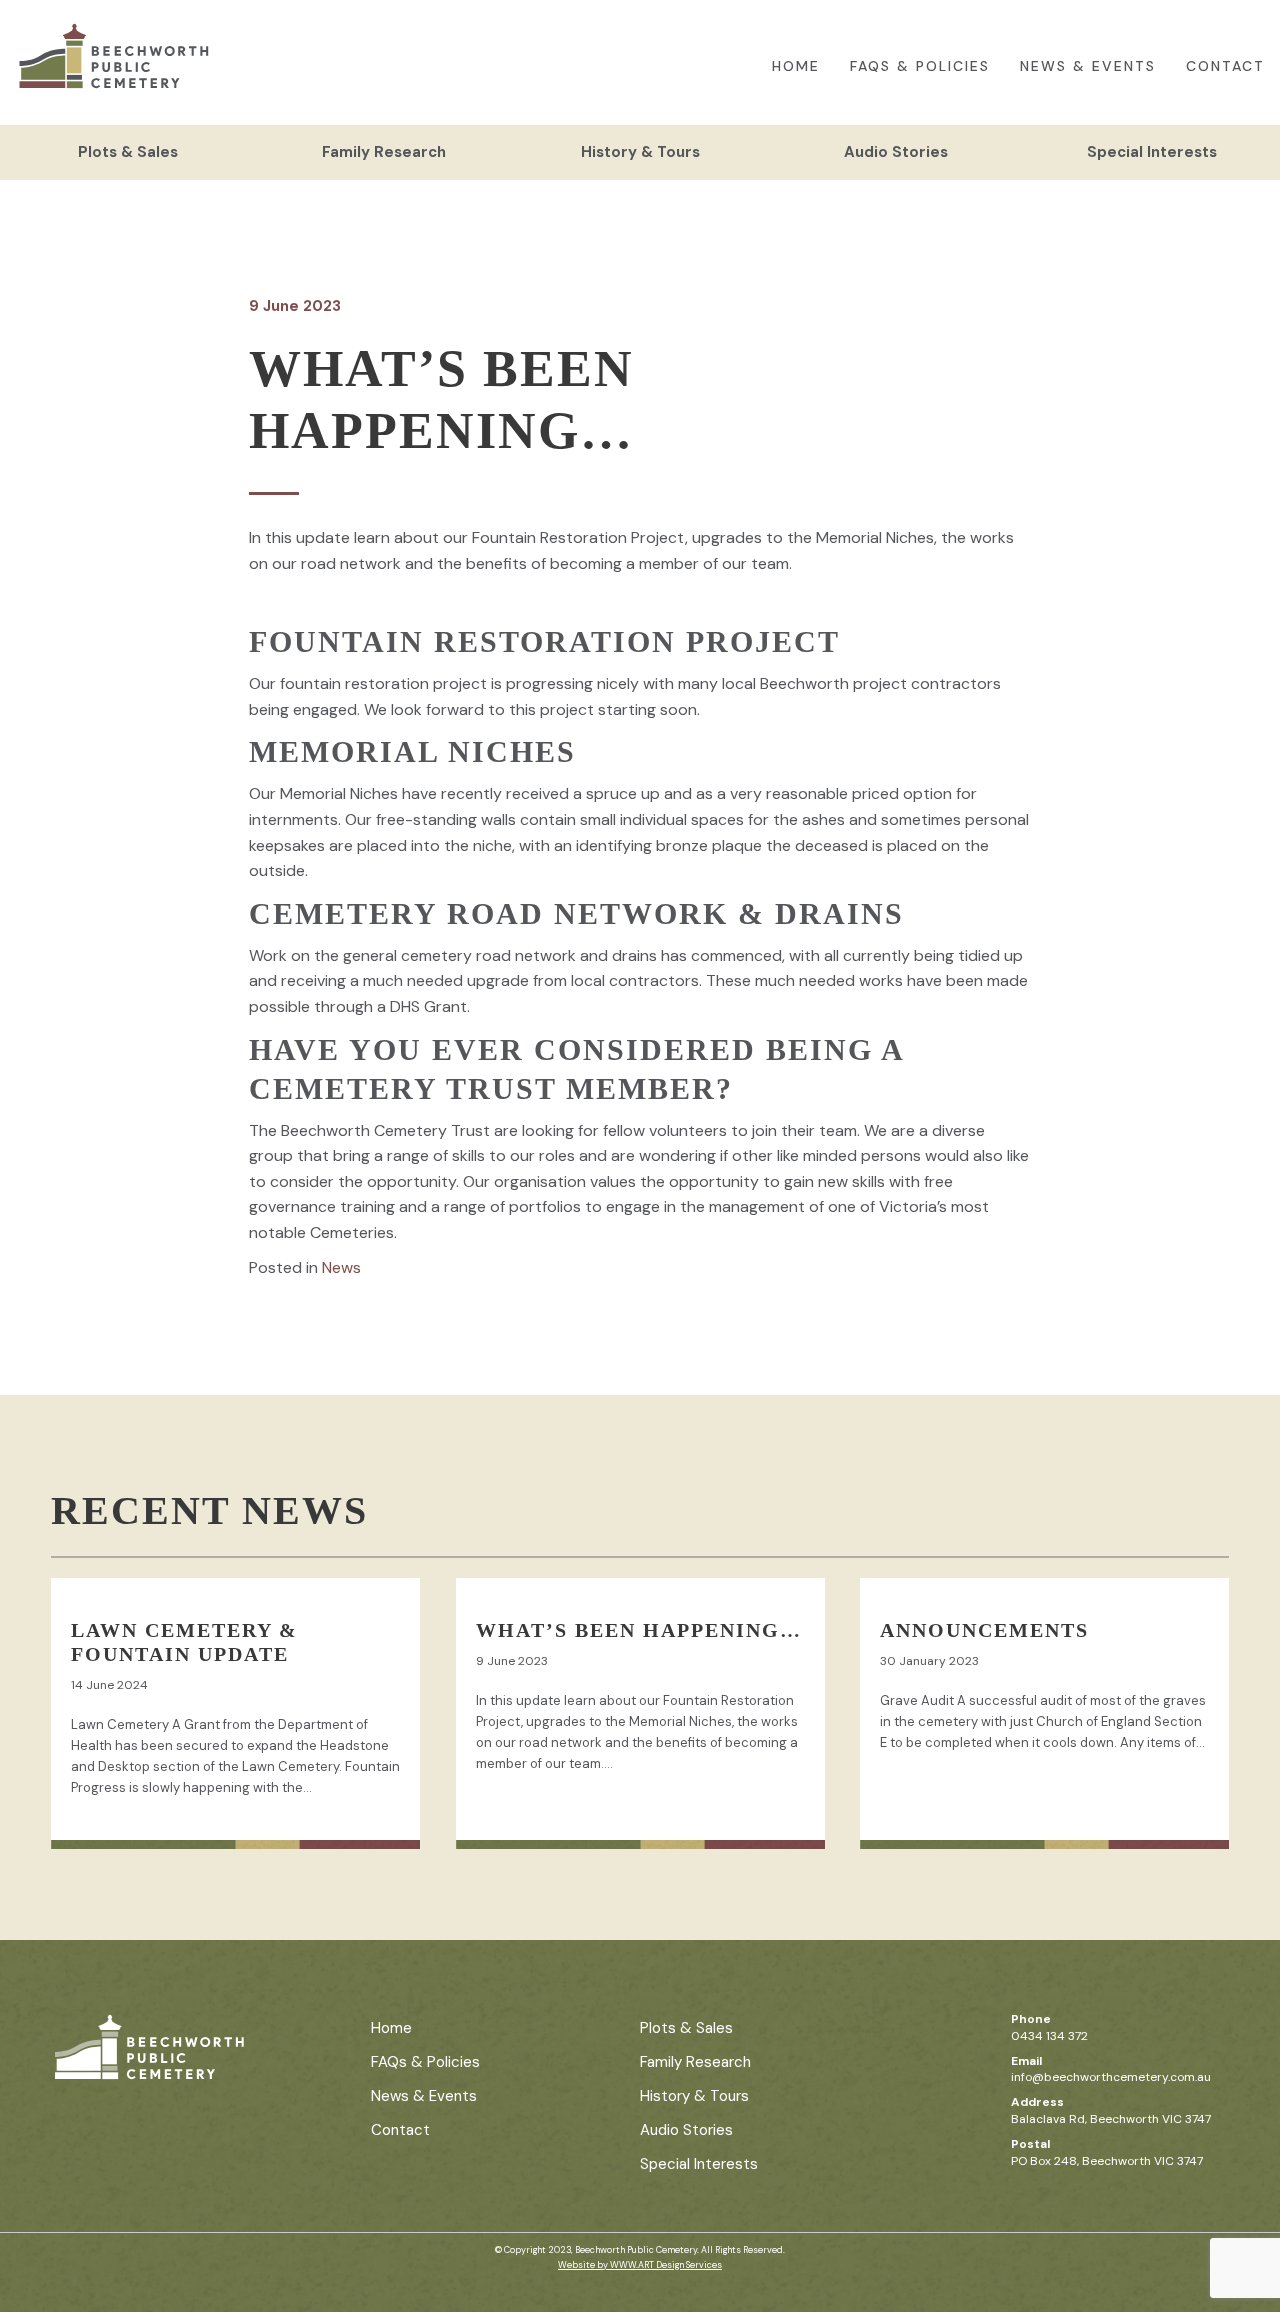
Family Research (384, 152)
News (341, 1267)
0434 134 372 (1049, 2036)
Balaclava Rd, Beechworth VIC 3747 (1111, 2119)
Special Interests (1152, 152)
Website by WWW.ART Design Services (640, 2265)
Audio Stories (896, 152)
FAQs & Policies (920, 66)
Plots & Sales (128, 152)
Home (796, 66)
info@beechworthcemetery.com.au (1111, 2077)
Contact (1225, 66)
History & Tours (640, 152)
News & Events (1088, 66)
